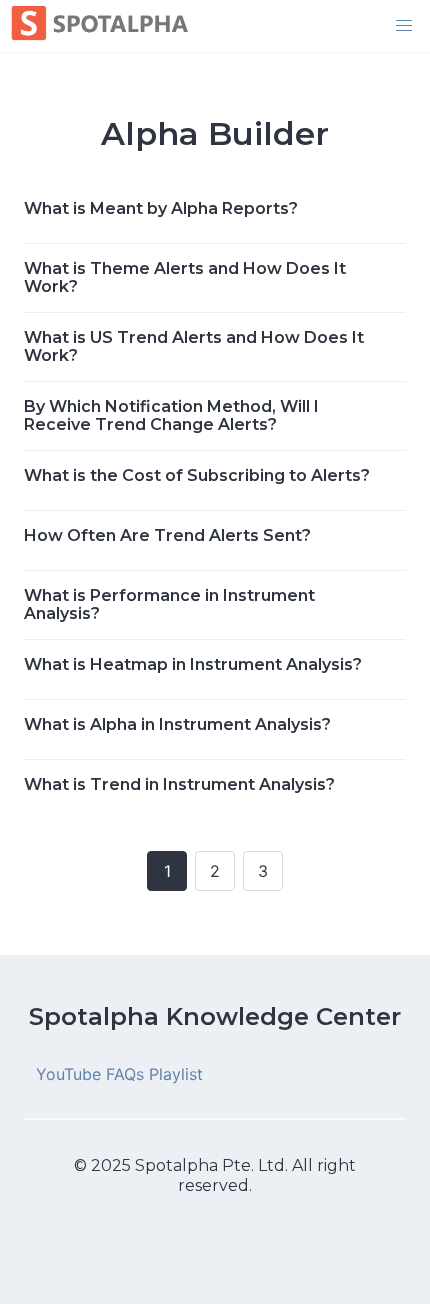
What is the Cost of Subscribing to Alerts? (197, 475)
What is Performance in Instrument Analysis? (169, 604)
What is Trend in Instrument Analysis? (179, 784)
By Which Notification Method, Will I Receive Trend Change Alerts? (171, 415)
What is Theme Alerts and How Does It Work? (185, 277)
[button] (404, 26)
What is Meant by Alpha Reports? (161, 208)
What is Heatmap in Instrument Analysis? (193, 664)
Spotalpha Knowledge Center (215, 1016)
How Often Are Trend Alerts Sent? (167, 535)
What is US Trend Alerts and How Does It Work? (194, 346)
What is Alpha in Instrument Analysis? (177, 724)
